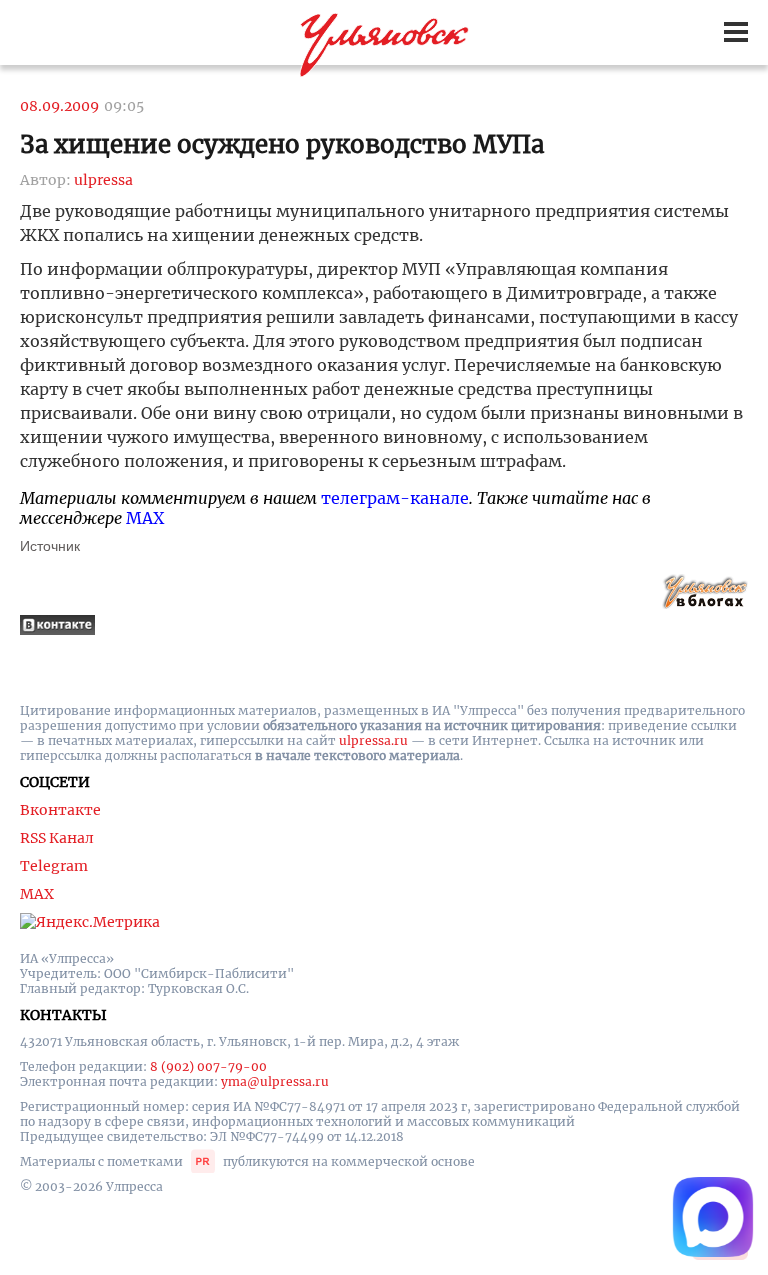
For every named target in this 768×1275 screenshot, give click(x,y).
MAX (145, 518)
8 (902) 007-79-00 (208, 1066)
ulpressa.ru (373, 740)
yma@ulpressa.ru (275, 1081)
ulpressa (103, 180)
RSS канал (57, 838)
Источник (50, 546)
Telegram (54, 866)
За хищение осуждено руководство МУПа (282, 144)
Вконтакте (60, 810)
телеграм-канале (395, 498)
